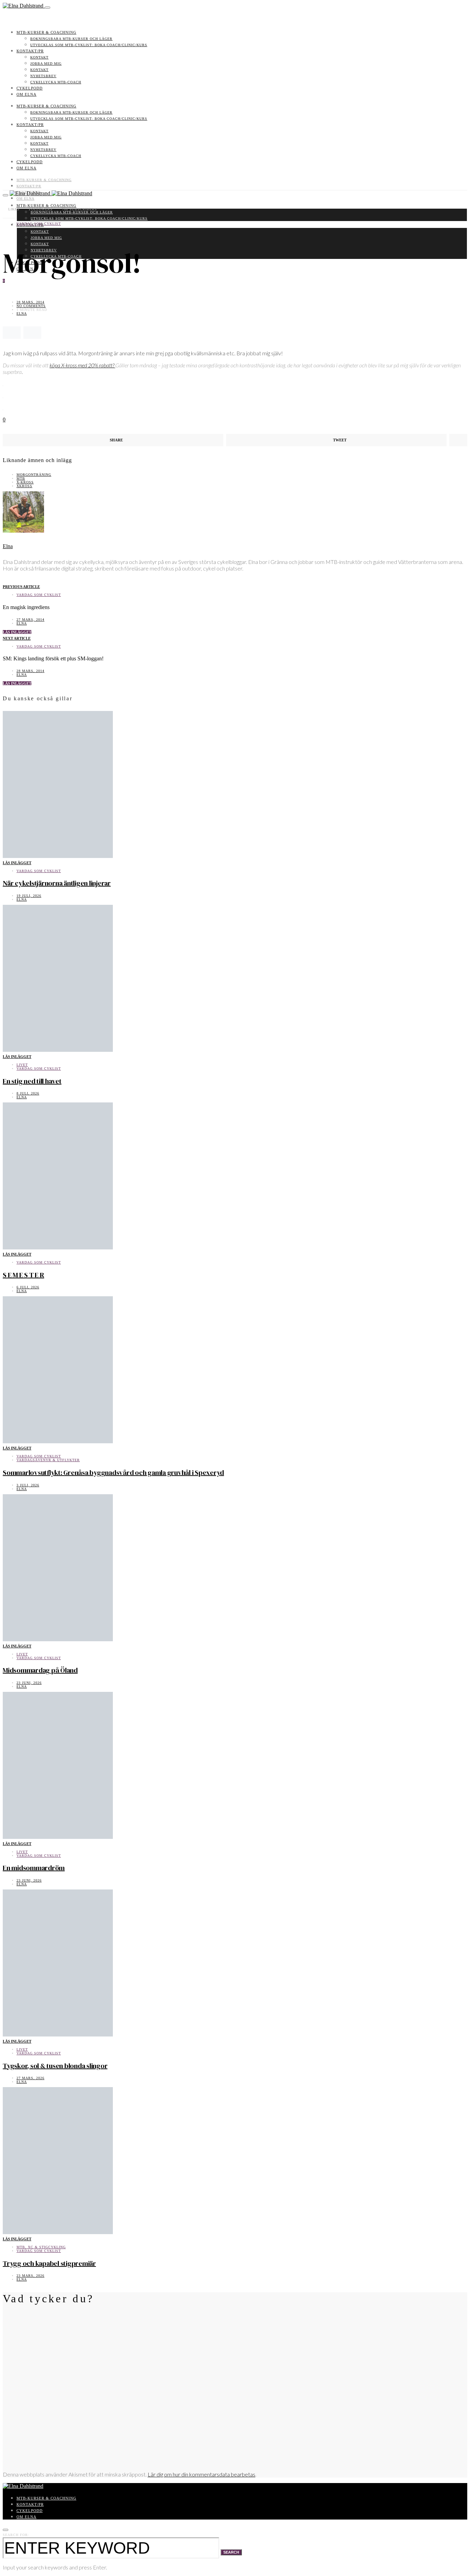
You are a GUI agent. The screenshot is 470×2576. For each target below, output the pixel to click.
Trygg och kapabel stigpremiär (49, 2263)
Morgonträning (34, 475)
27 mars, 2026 (30, 2078)
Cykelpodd (30, 88)
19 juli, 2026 (29, 896)
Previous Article (21, 587)
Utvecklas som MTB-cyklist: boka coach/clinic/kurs (89, 45)
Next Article (17, 638)
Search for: (16, 2535)
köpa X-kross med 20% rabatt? (82, 365)
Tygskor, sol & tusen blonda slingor (55, 2066)
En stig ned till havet (32, 1081)
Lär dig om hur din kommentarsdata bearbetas (201, 2474)
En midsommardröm (34, 1868)
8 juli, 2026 (28, 1093)
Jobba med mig (46, 64)
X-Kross (25, 482)
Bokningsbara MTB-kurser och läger (71, 39)
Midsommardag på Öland (40, 1670)
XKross (24, 486)
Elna (22, 313)
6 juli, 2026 (28, 1287)
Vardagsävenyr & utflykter (48, 1460)
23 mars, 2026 (30, 2276)
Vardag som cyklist (39, 224)
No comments (31, 306)
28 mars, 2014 (30, 302)
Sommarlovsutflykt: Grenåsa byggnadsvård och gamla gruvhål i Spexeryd (113, 1473)
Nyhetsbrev (43, 76)
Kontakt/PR (30, 51)
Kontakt (39, 57)
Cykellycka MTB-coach (56, 82)
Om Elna (26, 94)
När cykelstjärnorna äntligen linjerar (57, 883)
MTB (21, 478)
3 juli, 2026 (28, 1485)
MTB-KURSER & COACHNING (46, 32)
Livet (22, 1065)
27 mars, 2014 (30, 620)
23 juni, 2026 (29, 1683)
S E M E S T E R (23, 1275)
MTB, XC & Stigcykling (41, 2247)
